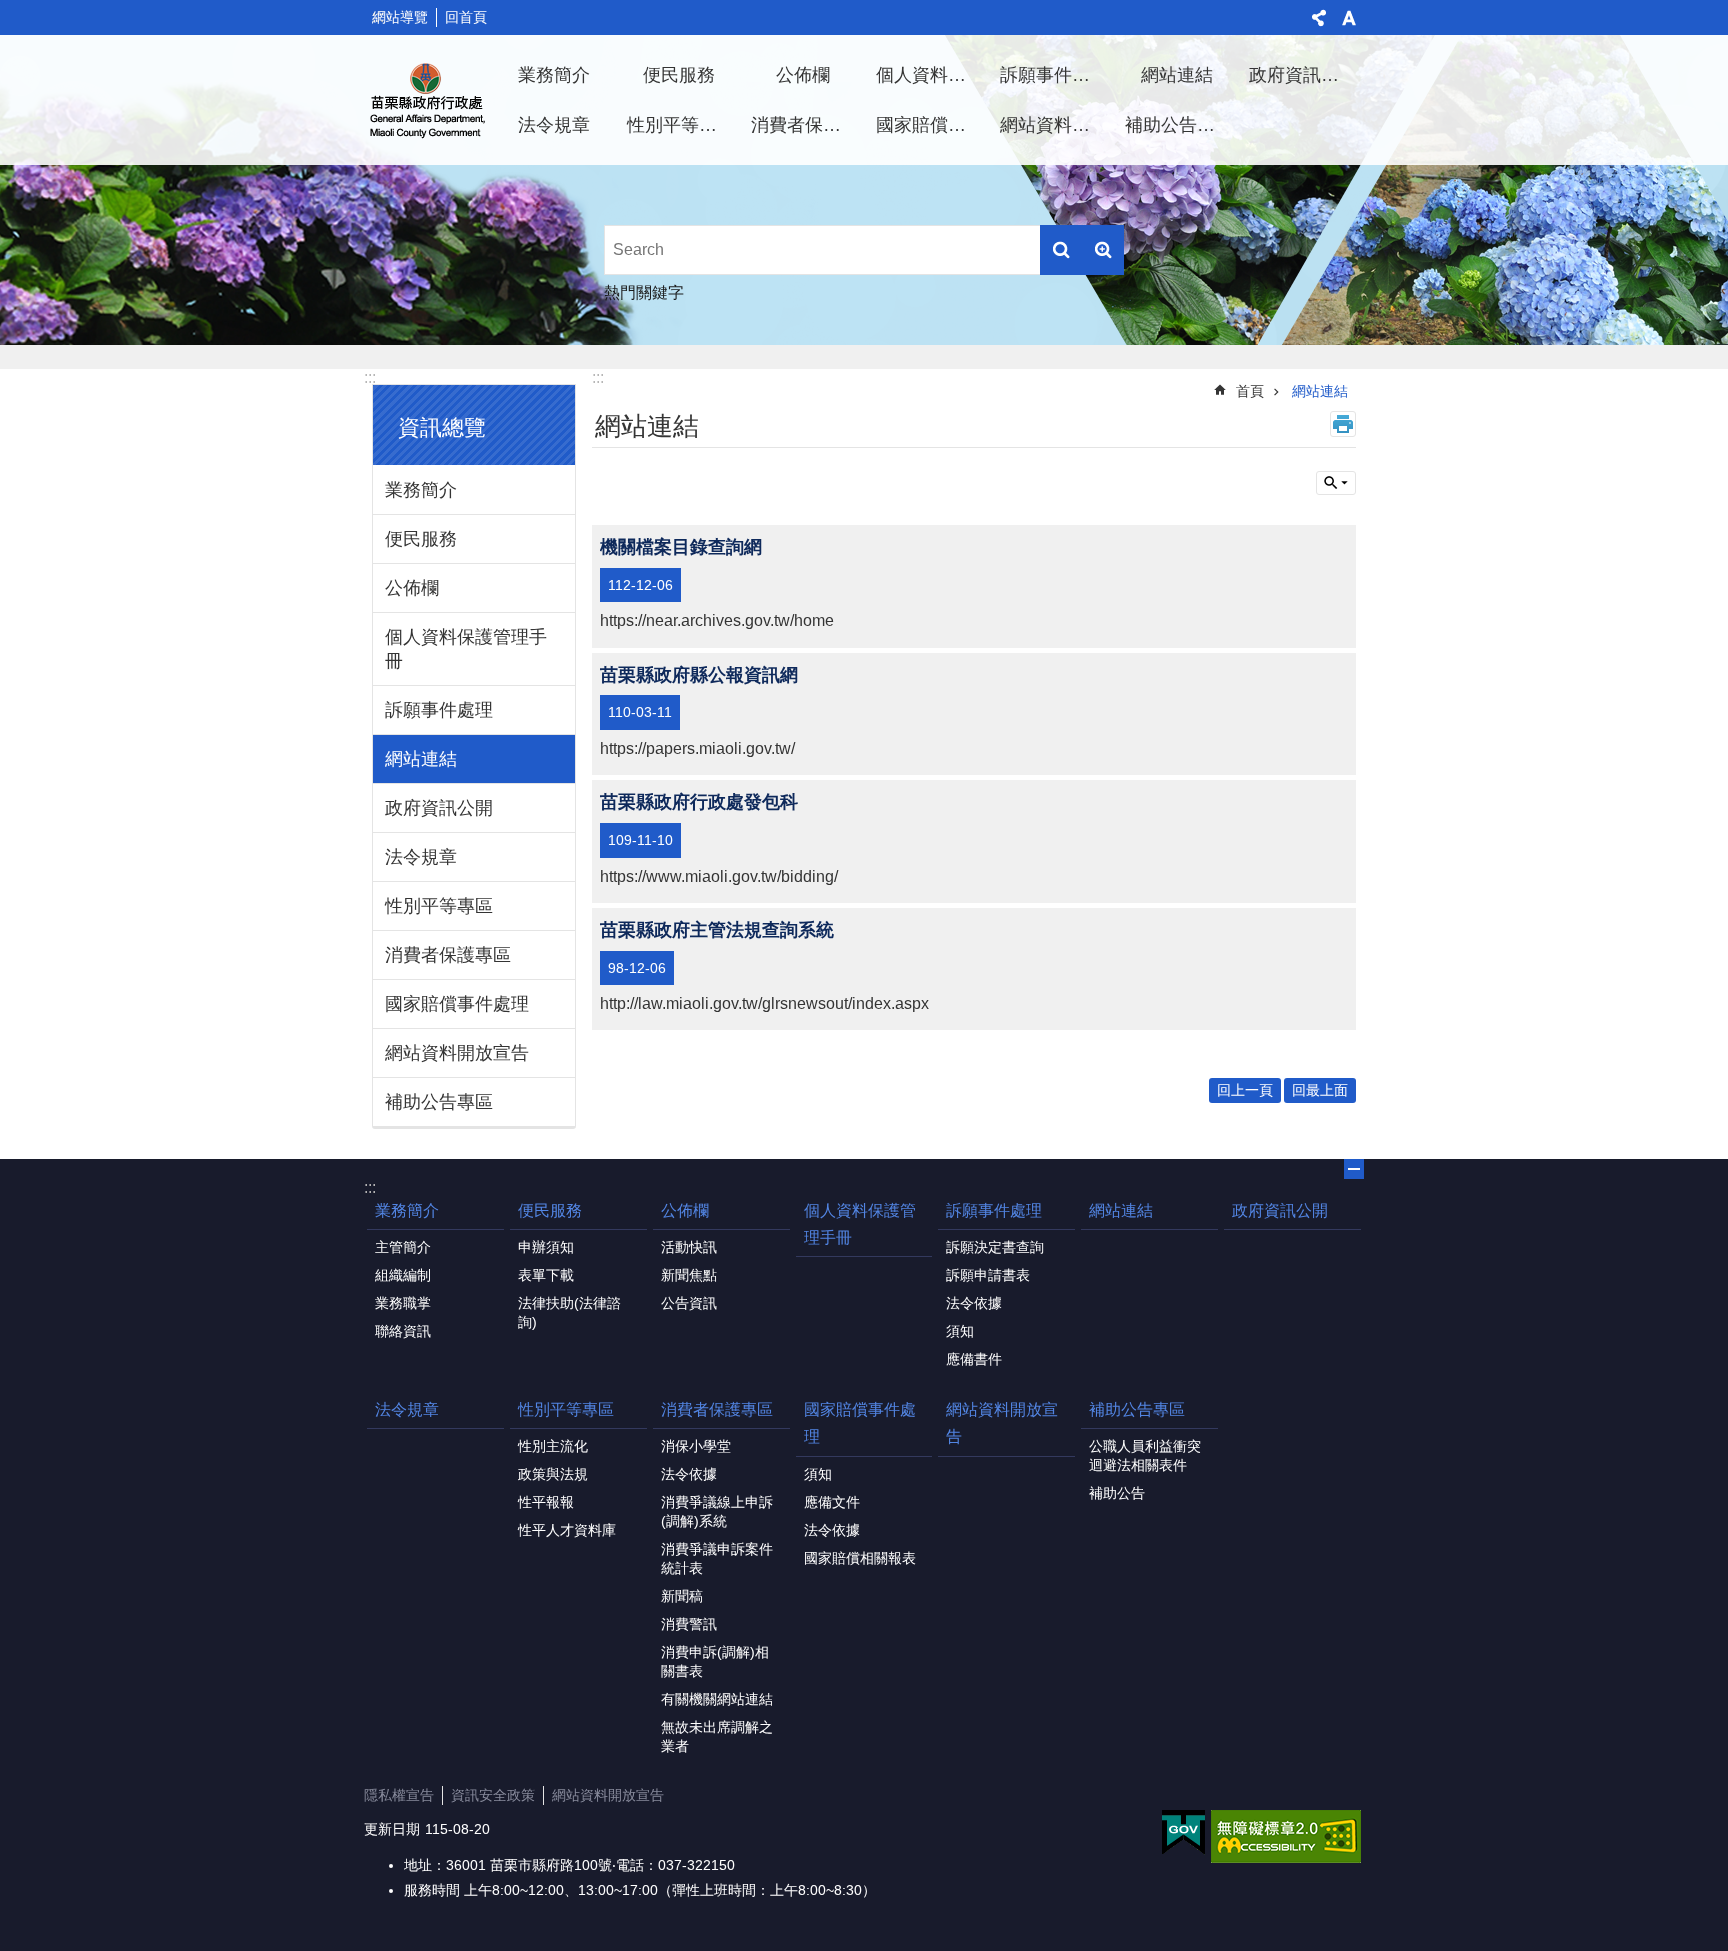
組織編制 (403, 1275)
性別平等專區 (681, 125)
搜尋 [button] (1061, 250)
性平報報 (546, 1502)
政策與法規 (553, 1474)
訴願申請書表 (988, 1275)
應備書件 (974, 1359)
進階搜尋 (1103, 250)
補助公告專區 (1179, 125)
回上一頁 (1245, 1090)
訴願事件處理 (1054, 75)
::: (370, 377)
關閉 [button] (1354, 1169)
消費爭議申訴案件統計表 (717, 1558)
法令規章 (554, 125)
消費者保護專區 (806, 125)
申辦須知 (546, 1247)
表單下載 (546, 1275)
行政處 (428, 100)
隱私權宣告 (399, 1795)
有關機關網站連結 (717, 1699)
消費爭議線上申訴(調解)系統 (717, 1511)
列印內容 (1343, 424)
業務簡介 (554, 75)
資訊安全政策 (493, 1795)
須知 (960, 1331)
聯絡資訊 (403, 1331)
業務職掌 (403, 1303)
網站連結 (1177, 75)
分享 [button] (1319, 18)
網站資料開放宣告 (1055, 125)
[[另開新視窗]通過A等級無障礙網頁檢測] (1286, 1836)
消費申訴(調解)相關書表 (715, 1661)
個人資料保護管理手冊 (931, 75)
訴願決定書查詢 (995, 1247)
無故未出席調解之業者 (717, 1736)
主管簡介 (403, 1247)
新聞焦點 (689, 1275)
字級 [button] (1349, 18)
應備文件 (832, 1502)
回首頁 (466, 17)
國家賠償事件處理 (931, 125)
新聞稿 (682, 1596)
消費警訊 (689, 1624)
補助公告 (1117, 1493)
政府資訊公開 (1303, 75)
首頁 (1250, 391)
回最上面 (1320, 1090)
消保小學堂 (696, 1446)
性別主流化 (553, 1446)
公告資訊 (689, 1303)
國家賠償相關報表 (860, 1558)
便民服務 (679, 75)
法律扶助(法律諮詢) (569, 1312)
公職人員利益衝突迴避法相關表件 (1145, 1455)
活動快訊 (689, 1247)
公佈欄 (803, 75)
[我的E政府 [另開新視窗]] (1183, 1833)
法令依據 (974, 1303)
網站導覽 (400, 17)
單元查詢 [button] (1336, 483)
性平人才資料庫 (567, 1530)
